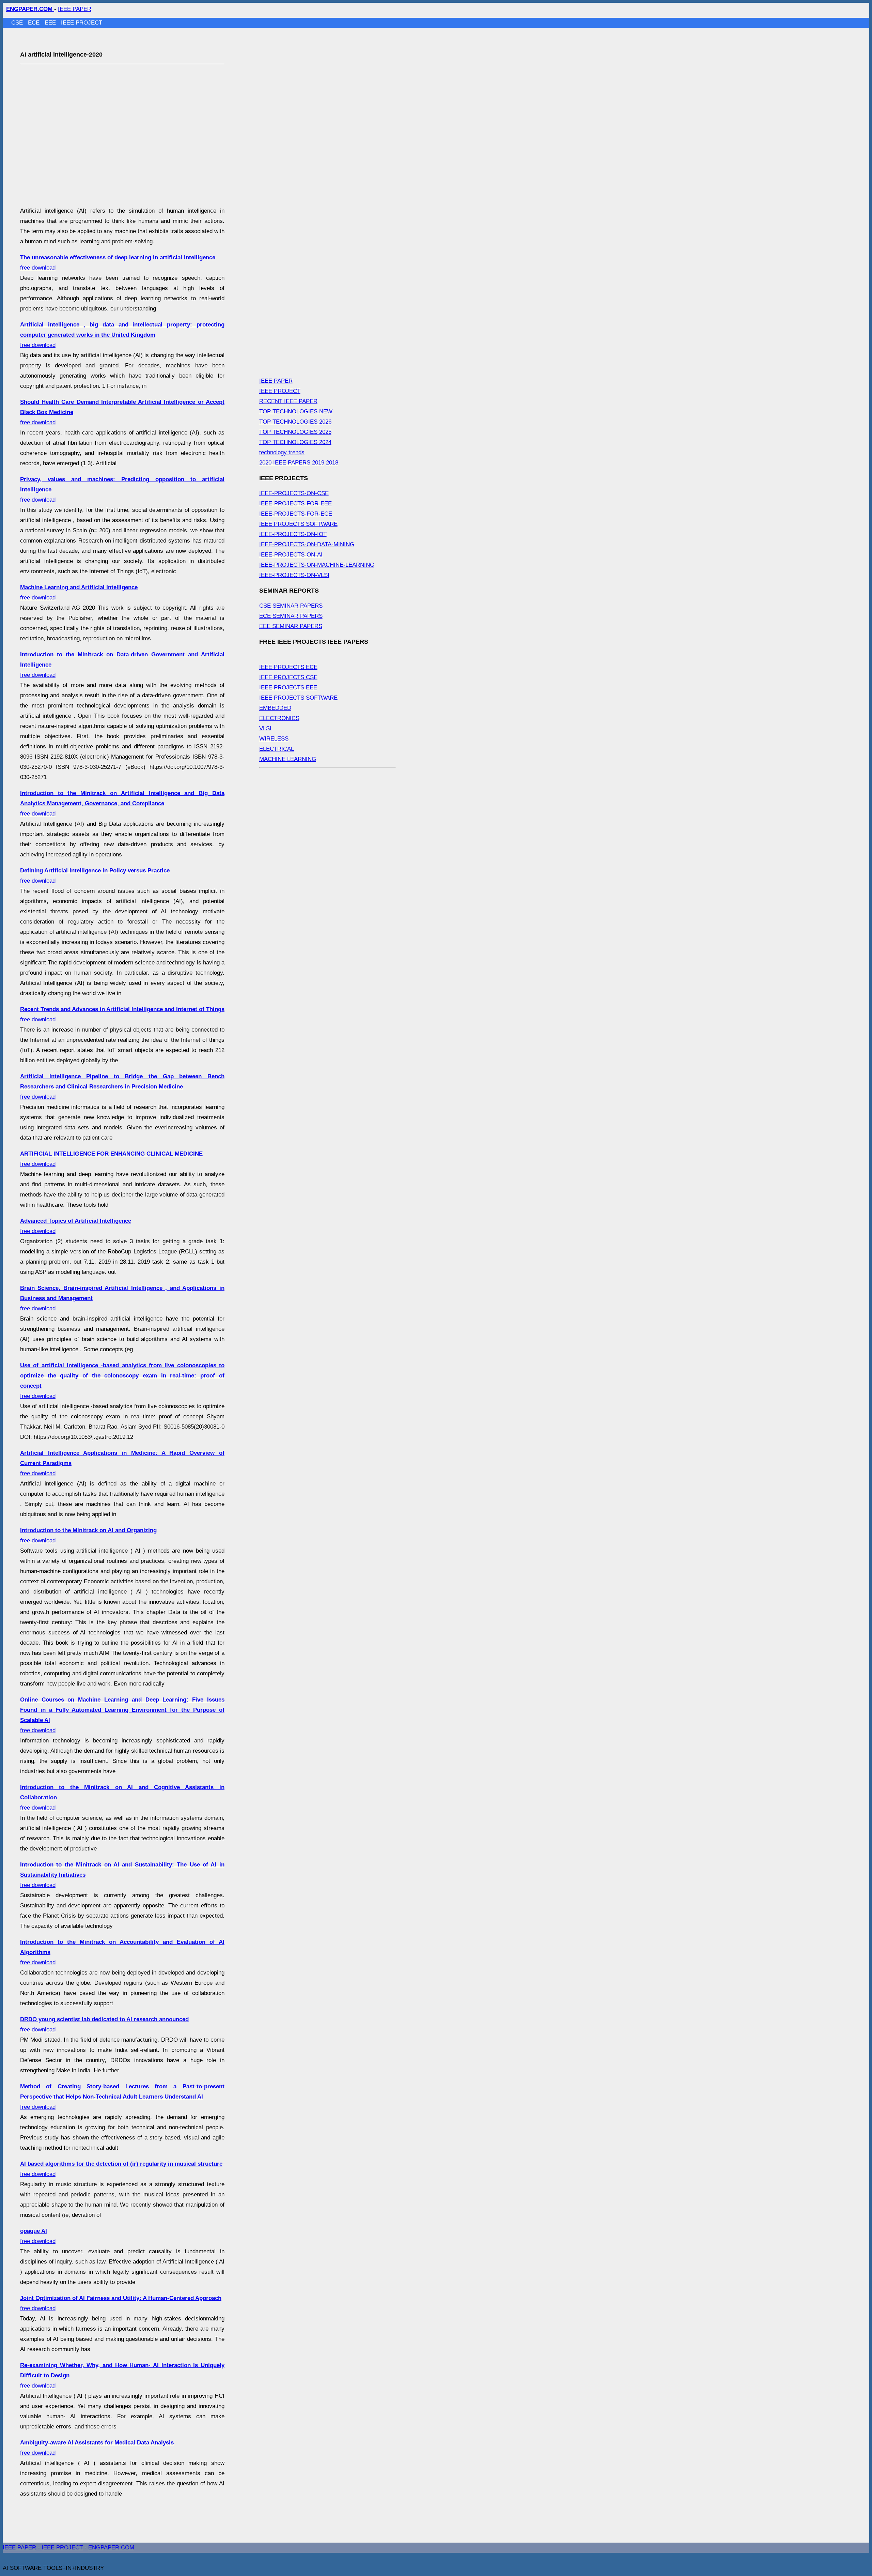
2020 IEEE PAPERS (285, 463)
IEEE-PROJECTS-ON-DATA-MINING (307, 544)
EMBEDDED (275, 708)
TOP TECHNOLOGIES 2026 (295, 422)
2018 (332, 463)
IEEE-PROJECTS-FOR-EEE (295, 504)
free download (122, 335)
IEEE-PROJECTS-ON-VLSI (294, 575)
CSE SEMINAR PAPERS (291, 606)
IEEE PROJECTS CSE (288, 677)
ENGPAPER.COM (111, 2548)
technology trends (282, 452)
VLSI (265, 728)
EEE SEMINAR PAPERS (291, 626)
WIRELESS (274, 739)
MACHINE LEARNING (288, 759)
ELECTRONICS (279, 718)
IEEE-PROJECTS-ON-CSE (294, 493)
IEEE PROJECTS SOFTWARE (298, 524)
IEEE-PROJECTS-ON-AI (291, 555)
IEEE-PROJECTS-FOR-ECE (296, 514)
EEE (51, 23)
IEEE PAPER (75, 9)
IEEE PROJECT (82, 23)
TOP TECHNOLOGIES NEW (296, 411)
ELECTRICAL (277, 749)
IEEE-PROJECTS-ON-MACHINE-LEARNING (317, 565)
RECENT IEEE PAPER (288, 401)
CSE (18, 23)
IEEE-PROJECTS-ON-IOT (293, 534)
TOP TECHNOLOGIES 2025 (295, 432)
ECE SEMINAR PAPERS (291, 616)
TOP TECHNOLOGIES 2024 (295, 442)
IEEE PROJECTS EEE (288, 688)
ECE (35, 23)
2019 (318, 463)
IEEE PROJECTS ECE (288, 667)
